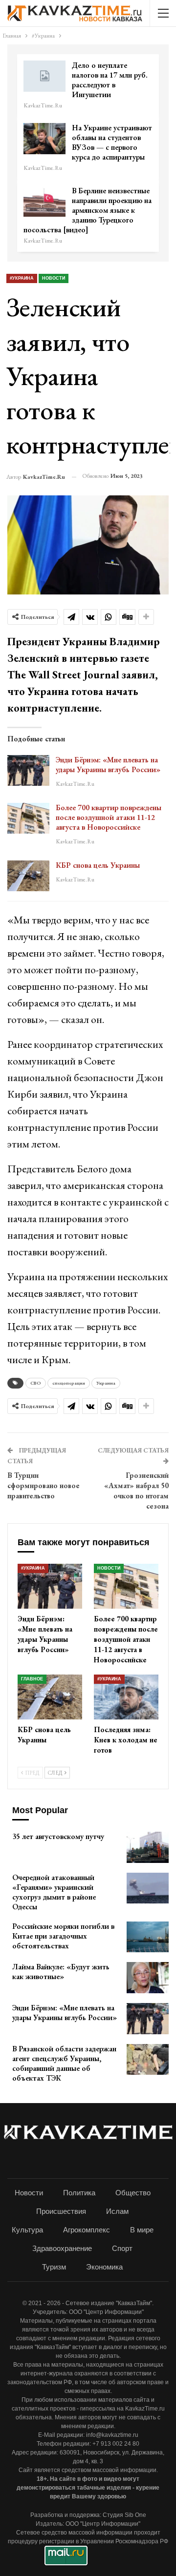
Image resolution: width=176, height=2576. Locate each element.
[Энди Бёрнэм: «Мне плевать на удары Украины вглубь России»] (28, 771)
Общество (133, 2193)
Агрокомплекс (87, 2230)
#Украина (22, 278)
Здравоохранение (62, 2248)
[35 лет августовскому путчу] (148, 1847)
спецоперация (69, 1383)
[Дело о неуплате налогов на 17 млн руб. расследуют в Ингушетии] (44, 76)
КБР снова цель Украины (98, 865)
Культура (27, 2230)
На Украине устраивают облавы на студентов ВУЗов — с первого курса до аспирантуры (112, 142)
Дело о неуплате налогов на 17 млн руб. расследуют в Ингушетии (110, 80)
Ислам (117, 2211)
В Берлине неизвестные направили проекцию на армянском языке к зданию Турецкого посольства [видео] (88, 210)
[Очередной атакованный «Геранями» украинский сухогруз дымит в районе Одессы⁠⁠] (148, 1888)
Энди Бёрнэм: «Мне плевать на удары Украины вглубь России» (108, 765)
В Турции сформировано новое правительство (44, 1485)
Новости (54, 278)
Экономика (104, 2267)
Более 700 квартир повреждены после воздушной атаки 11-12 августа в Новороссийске (109, 817)
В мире (142, 2230)
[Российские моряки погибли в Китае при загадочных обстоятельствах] (148, 1937)
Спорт (122, 2248)
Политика (79, 2193)
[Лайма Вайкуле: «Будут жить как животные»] (148, 1978)
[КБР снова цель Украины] (28, 876)
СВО (36, 1383)
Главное (32, 1679)
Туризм (54, 2267)
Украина (106, 1383)
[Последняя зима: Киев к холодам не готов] (126, 1697)
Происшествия (61, 2211)
